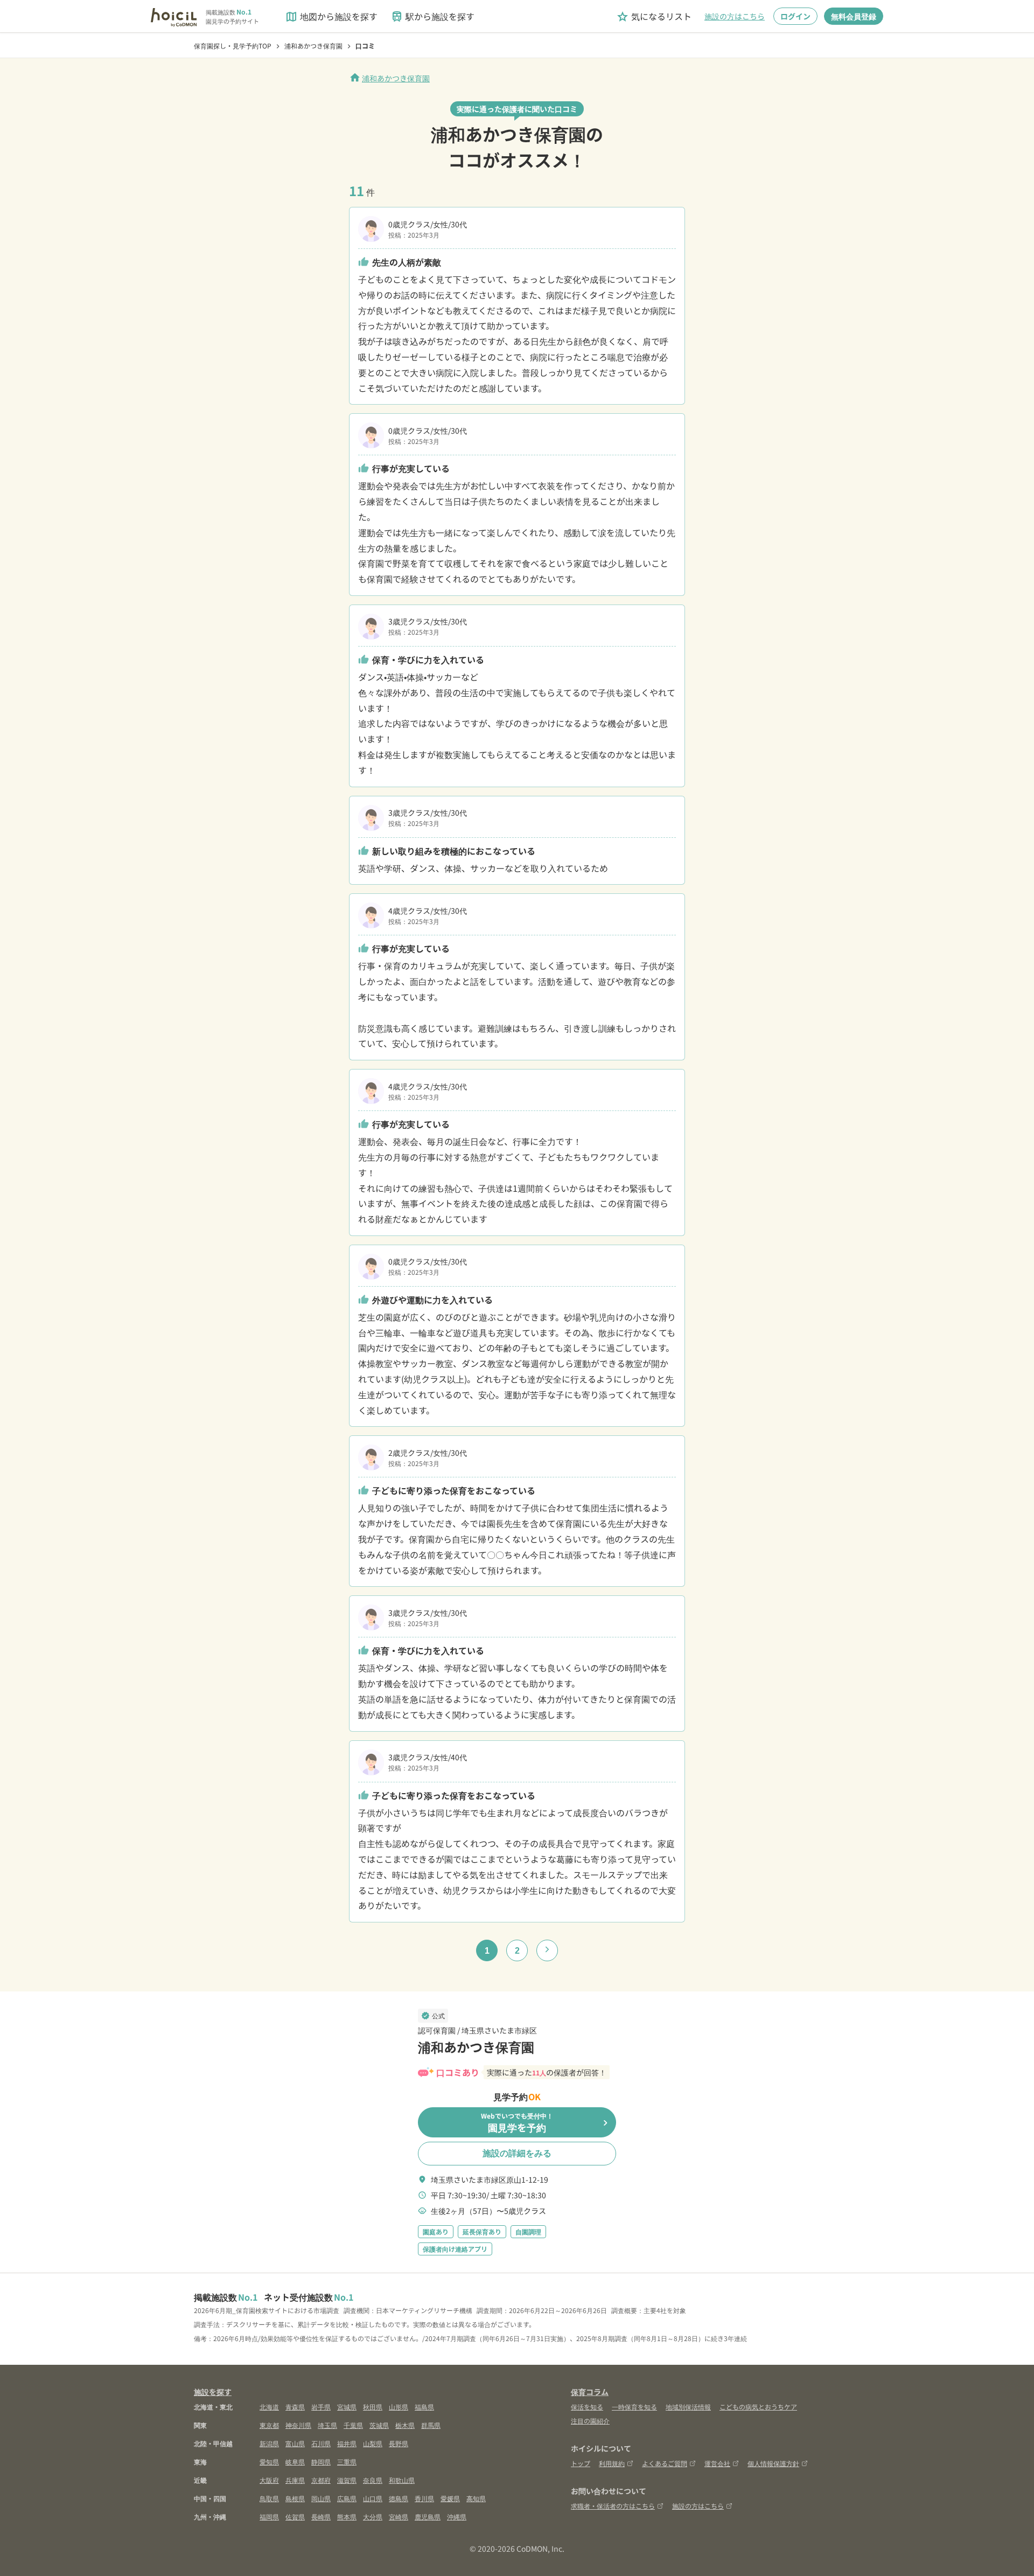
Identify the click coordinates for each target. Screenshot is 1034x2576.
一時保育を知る (634, 2407)
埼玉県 (327, 2425)
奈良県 (373, 2480)
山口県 (373, 2498)
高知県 (476, 2498)
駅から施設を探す (432, 16)
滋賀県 (347, 2480)
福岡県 (269, 2516)
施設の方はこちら (735, 16)
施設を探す (213, 2392)
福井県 (347, 2443)
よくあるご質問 (665, 2463)
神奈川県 (298, 2425)
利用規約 (612, 2463)
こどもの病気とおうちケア (758, 2407)
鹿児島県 (428, 2516)
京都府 (321, 2480)
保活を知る (587, 2407)
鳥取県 (269, 2498)
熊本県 (347, 2516)
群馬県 (431, 2425)
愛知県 (269, 2462)
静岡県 (321, 2462)
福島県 (424, 2407)
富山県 (295, 2443)
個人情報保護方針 (773, 2463)
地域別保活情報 (688, 2407)
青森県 (295, 2407)
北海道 (269, 2407)
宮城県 (347, 2407)
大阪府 (269, 2480)
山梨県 (373, 2443)
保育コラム (590, 2392)
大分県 (373, 2516)
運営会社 (717, 2463)
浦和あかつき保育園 (389, 78)
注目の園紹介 (590, 2421)
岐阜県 (295, 2462)
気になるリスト (654, 16)
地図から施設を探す (331, 16)
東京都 (269, 2425)
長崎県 (321, 2516)
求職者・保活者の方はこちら (613, 2506)
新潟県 (269, 2443)
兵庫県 (295, 2480)
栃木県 (405, 2425)
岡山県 (321, 2498)
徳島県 (399, 2498)
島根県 (295, 2498)
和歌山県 (402, 2480)
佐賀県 (295, 2516)
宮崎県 (399, 2516)
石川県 (321, 2443)
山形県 (399, 2407)
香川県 (424, 2498)
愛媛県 (450, 2498)
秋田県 (373, 2407)
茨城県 (379, 2425)
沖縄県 (457, 2516)
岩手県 (321, 2407)
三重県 (347, 2462)
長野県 (399, 2443)
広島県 (347, 2498)
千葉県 (353, 2425)
